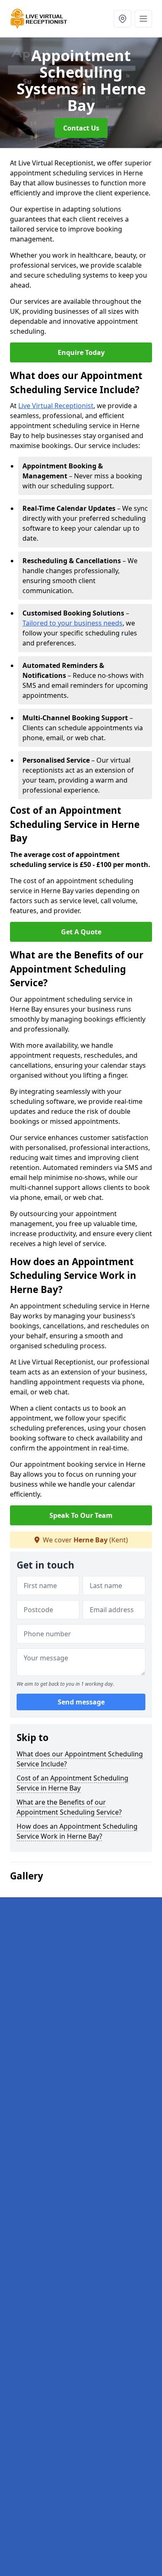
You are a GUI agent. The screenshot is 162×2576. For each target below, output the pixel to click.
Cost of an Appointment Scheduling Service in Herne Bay (72, 1783)
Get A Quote (81, 932)
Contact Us (81, 128)
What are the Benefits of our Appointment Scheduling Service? (69, 1807)
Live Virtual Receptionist (56, 406)
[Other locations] (123, 19)
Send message (81, 1702)
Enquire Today (81, 352)
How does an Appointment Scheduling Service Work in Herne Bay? (77, 1831)
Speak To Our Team (81, 1515)
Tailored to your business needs (72, 623)
